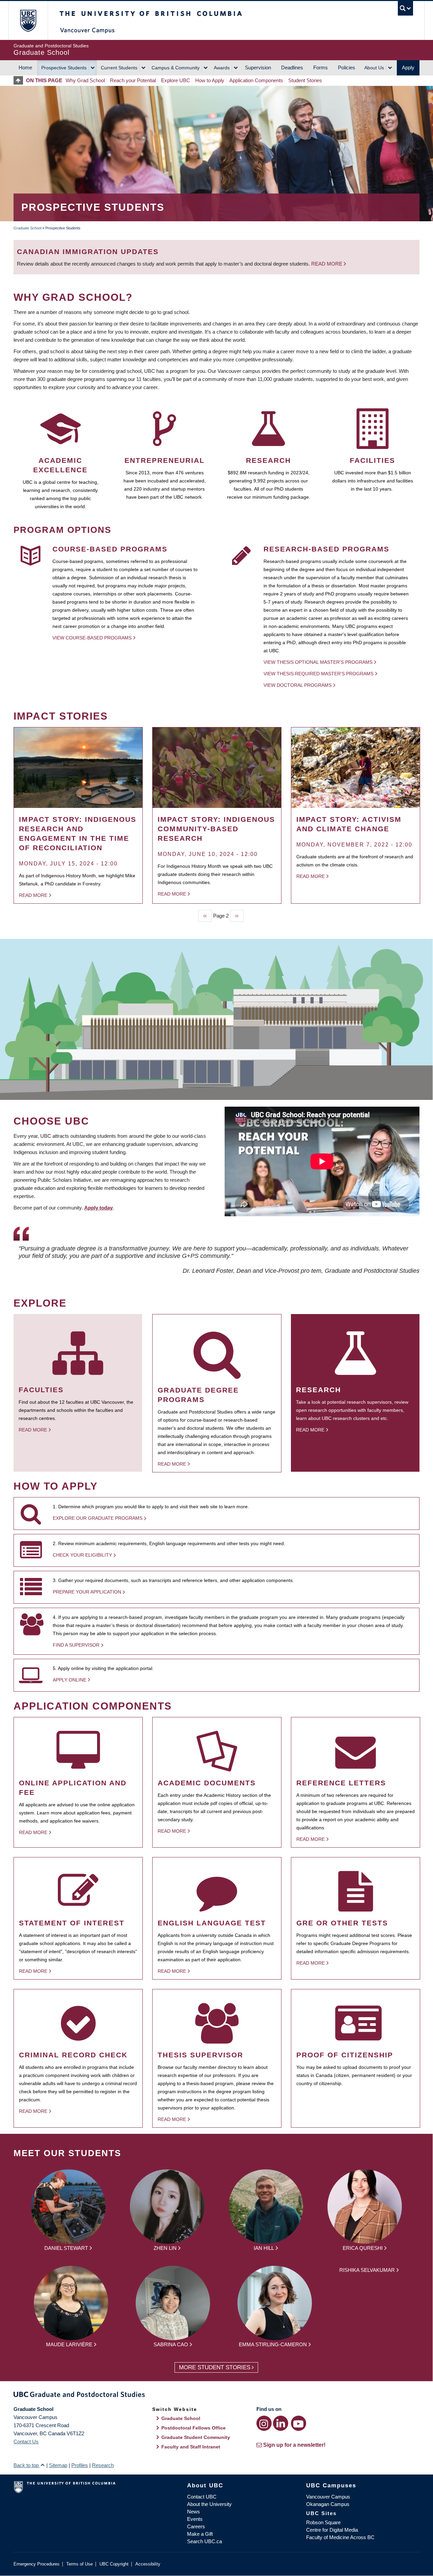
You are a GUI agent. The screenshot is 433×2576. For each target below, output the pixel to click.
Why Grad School (85, 80)
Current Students (119, 68)
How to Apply (210, 80)
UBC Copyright (114, 2564)
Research (103, 2465)
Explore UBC (176, 80)
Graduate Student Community (196, 2437)
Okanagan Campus (328, 2504)
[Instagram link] (264, 2423)
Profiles (80, 2465)
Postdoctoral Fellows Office (193, 2428)
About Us (374, 68)
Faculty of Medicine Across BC (340, 2537)
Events (195, 2519)
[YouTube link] (299, 2423)
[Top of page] (20, 80)
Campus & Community (176, 68)
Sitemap (58, 2465)
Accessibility (148, 2564)
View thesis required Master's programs (318, 674)
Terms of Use (79, 2564)
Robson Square (323, 2522)
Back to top (27, 2465)
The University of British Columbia (28, 20)
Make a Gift (200, 2534)
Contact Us (26, 2442)
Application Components (256, 80)
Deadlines (292, 67)
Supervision (258, 67)
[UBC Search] (405, 8)
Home (25, 67)
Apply (408, 67)
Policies (347, 67)
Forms (321, 67)
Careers (196, 2526)
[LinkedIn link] (281, 2423)
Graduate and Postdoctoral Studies (216, 2396)
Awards (222, 68)
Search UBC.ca (204, 2541)
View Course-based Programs (92, 638)
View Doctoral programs (298, 685)
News (193, 2512)
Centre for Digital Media (332, 2530)
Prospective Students (64, 68)
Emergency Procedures (37, 2564)
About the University (209, 2504)
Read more (327, 264)
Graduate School (27, 228)
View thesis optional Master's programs (318, 662)
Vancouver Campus (328, 2497)
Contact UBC (202, 2497)
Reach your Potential (133, 80)
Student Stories (305, 80)
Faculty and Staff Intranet (191, 2447)
